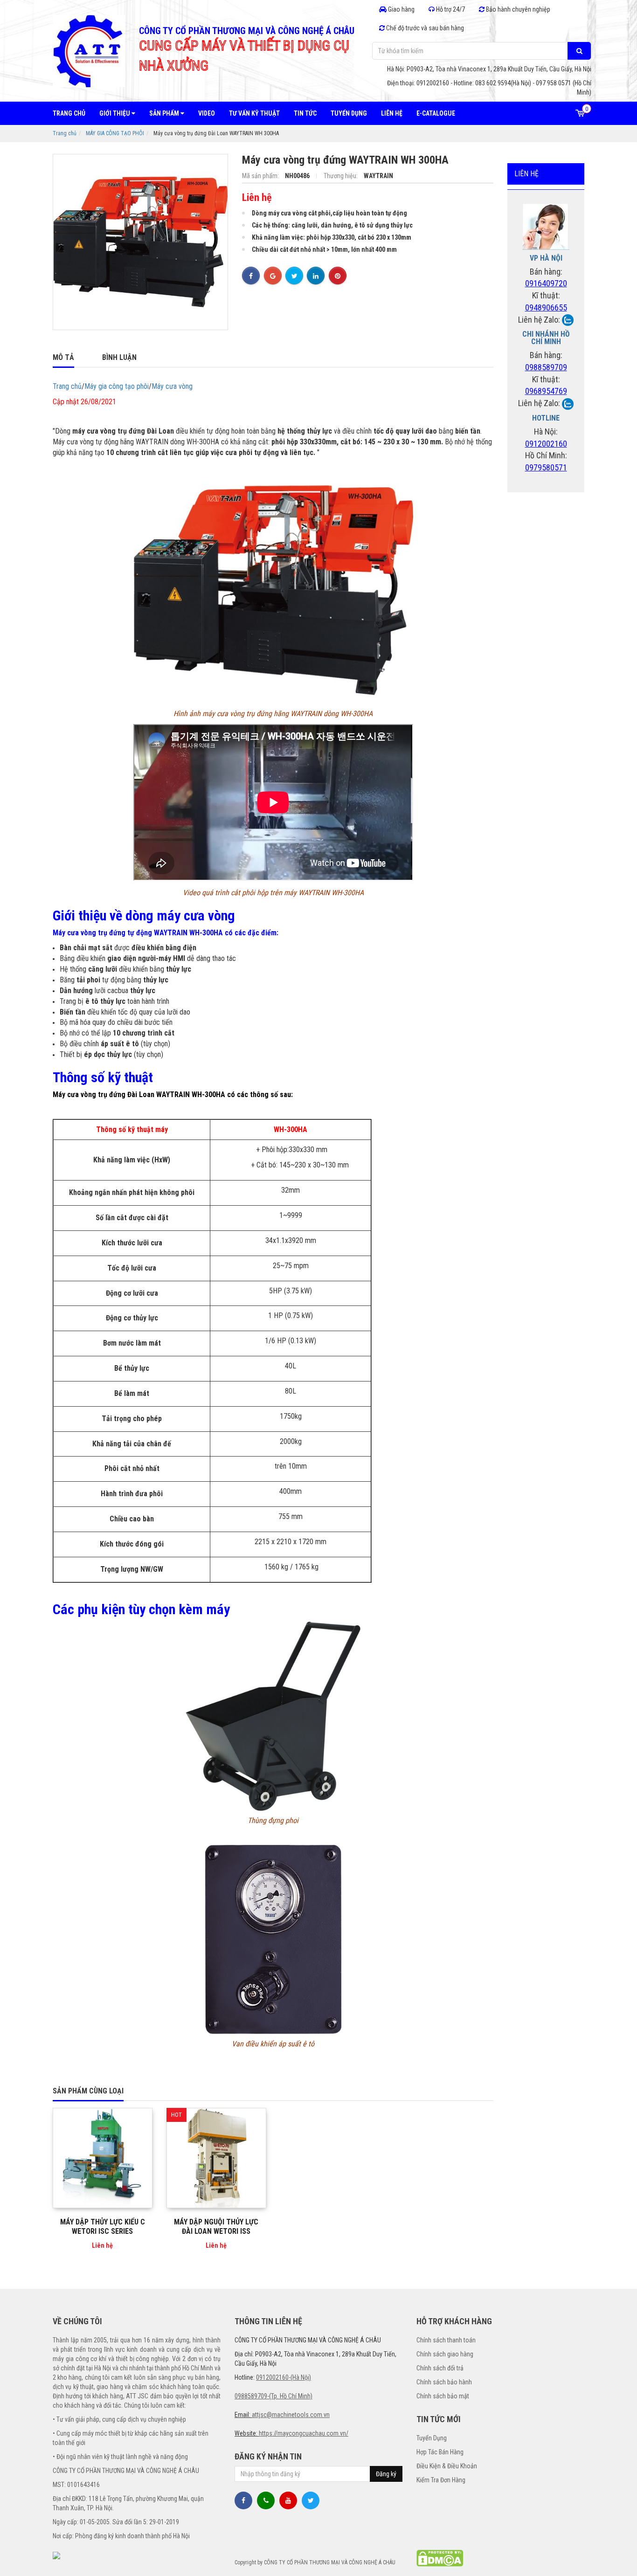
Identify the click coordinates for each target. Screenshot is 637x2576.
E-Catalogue (436, 113)
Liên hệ (392, 113)
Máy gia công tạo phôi (117, 386)
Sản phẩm (165, 113)
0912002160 (546, 444)
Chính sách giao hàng (445, 2354)
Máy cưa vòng (172, 386)
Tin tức (305, 113)
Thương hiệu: (341, 176)
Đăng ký (386, 2474)
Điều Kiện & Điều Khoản (447, 2466)
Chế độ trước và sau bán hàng (424, 28)
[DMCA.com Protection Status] (440, 2558)
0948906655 (546, 307)
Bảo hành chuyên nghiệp (517, 9)
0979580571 (546, 467)
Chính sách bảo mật (443, 2396)
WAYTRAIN (378, 176)
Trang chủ (69, 113)
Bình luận (119, 357)
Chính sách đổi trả (440, 2368)
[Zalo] (568, 320)
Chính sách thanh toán (446, 2340)
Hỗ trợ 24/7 (450, 9)
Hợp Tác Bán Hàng (440, 2452)
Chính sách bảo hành (444, 2382)
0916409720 (546, 283)
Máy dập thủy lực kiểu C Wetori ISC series (103, 2227)
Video (207, 113)
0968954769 (546, 391)
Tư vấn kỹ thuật (254, 113)
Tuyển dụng (349, 113)
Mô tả (63, 357)
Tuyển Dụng (432, 2438)
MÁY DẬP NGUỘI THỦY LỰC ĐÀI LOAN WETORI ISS (216, 2227)
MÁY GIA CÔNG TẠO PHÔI (115, 133)
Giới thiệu (115, 113)
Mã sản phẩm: (261, 176)
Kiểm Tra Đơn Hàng (441, 2480)
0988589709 (546, 367)
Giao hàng (401, 9)
